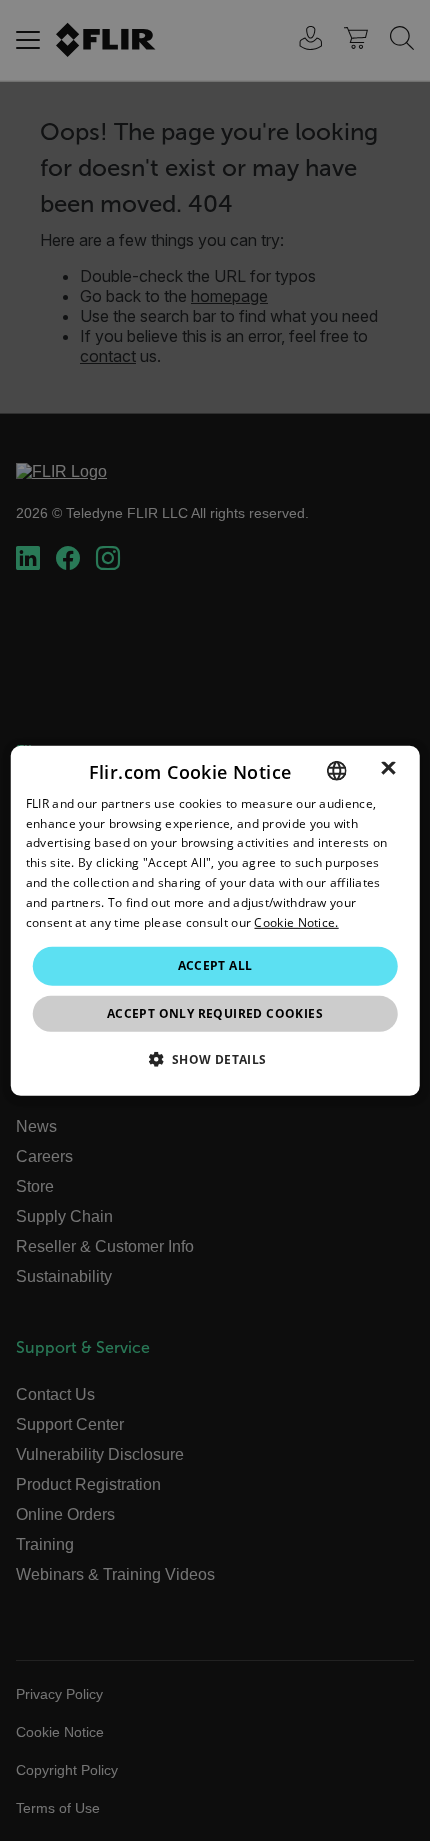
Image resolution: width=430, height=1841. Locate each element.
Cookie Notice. (296, 921)
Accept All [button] (215, 965)
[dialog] (215, 920)
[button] (214, 1059)
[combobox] (336, 770)
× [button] (388, 769)
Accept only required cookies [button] (215, 1013)
